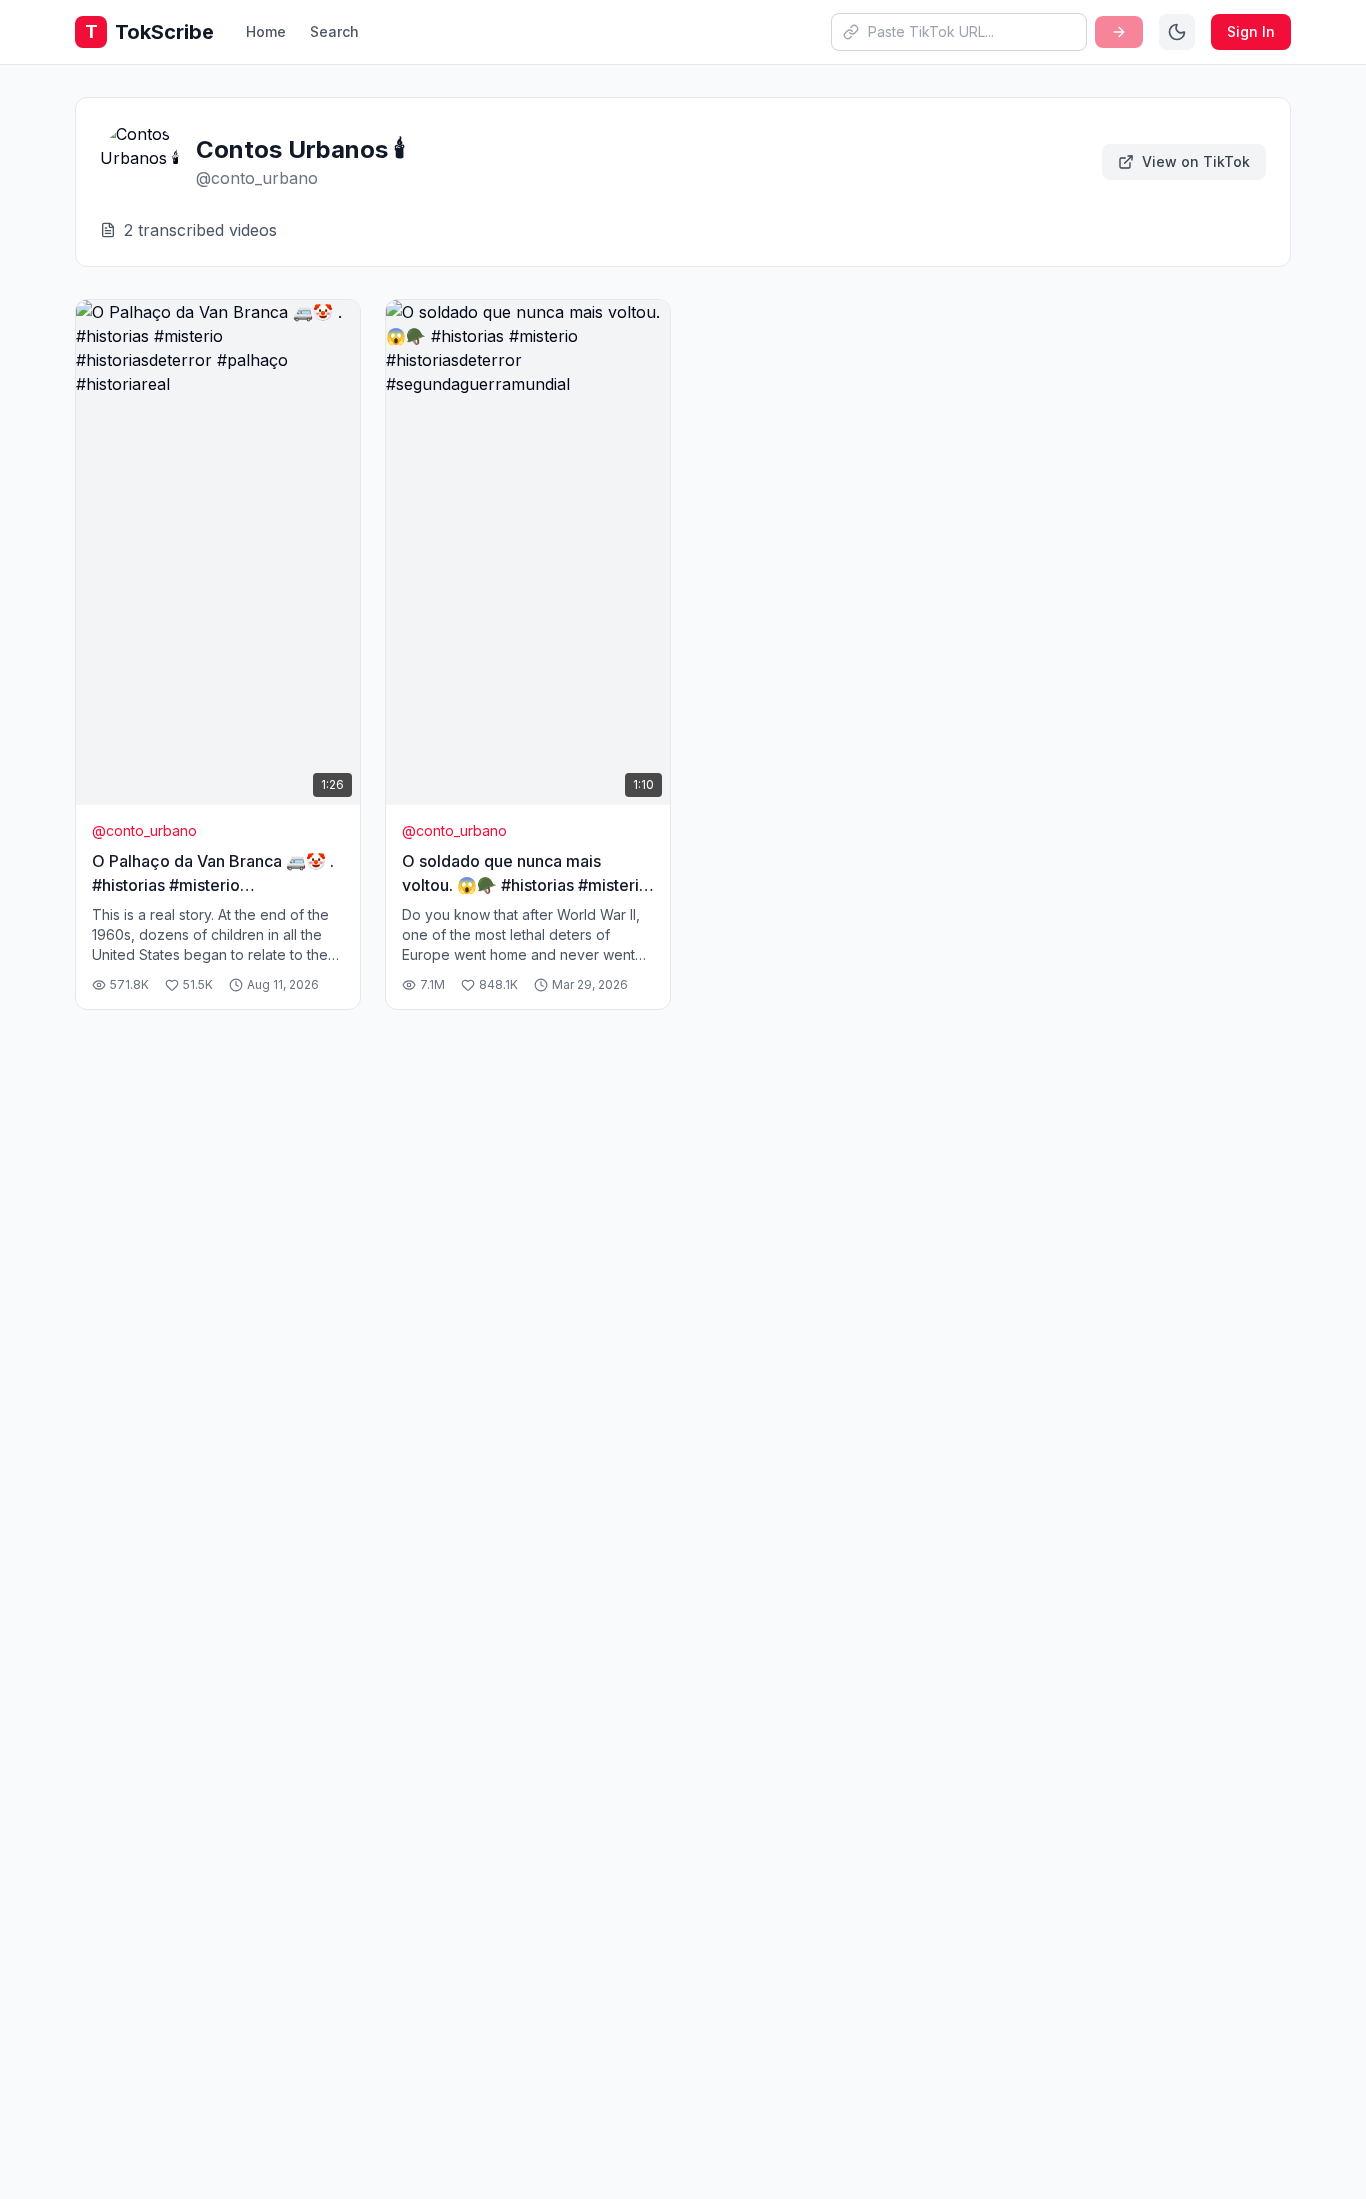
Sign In (1251, 31)
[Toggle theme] (1177, 32)
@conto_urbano (144, 830)
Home (266, 31)
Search (334, 31)
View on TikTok (1196, 161)
